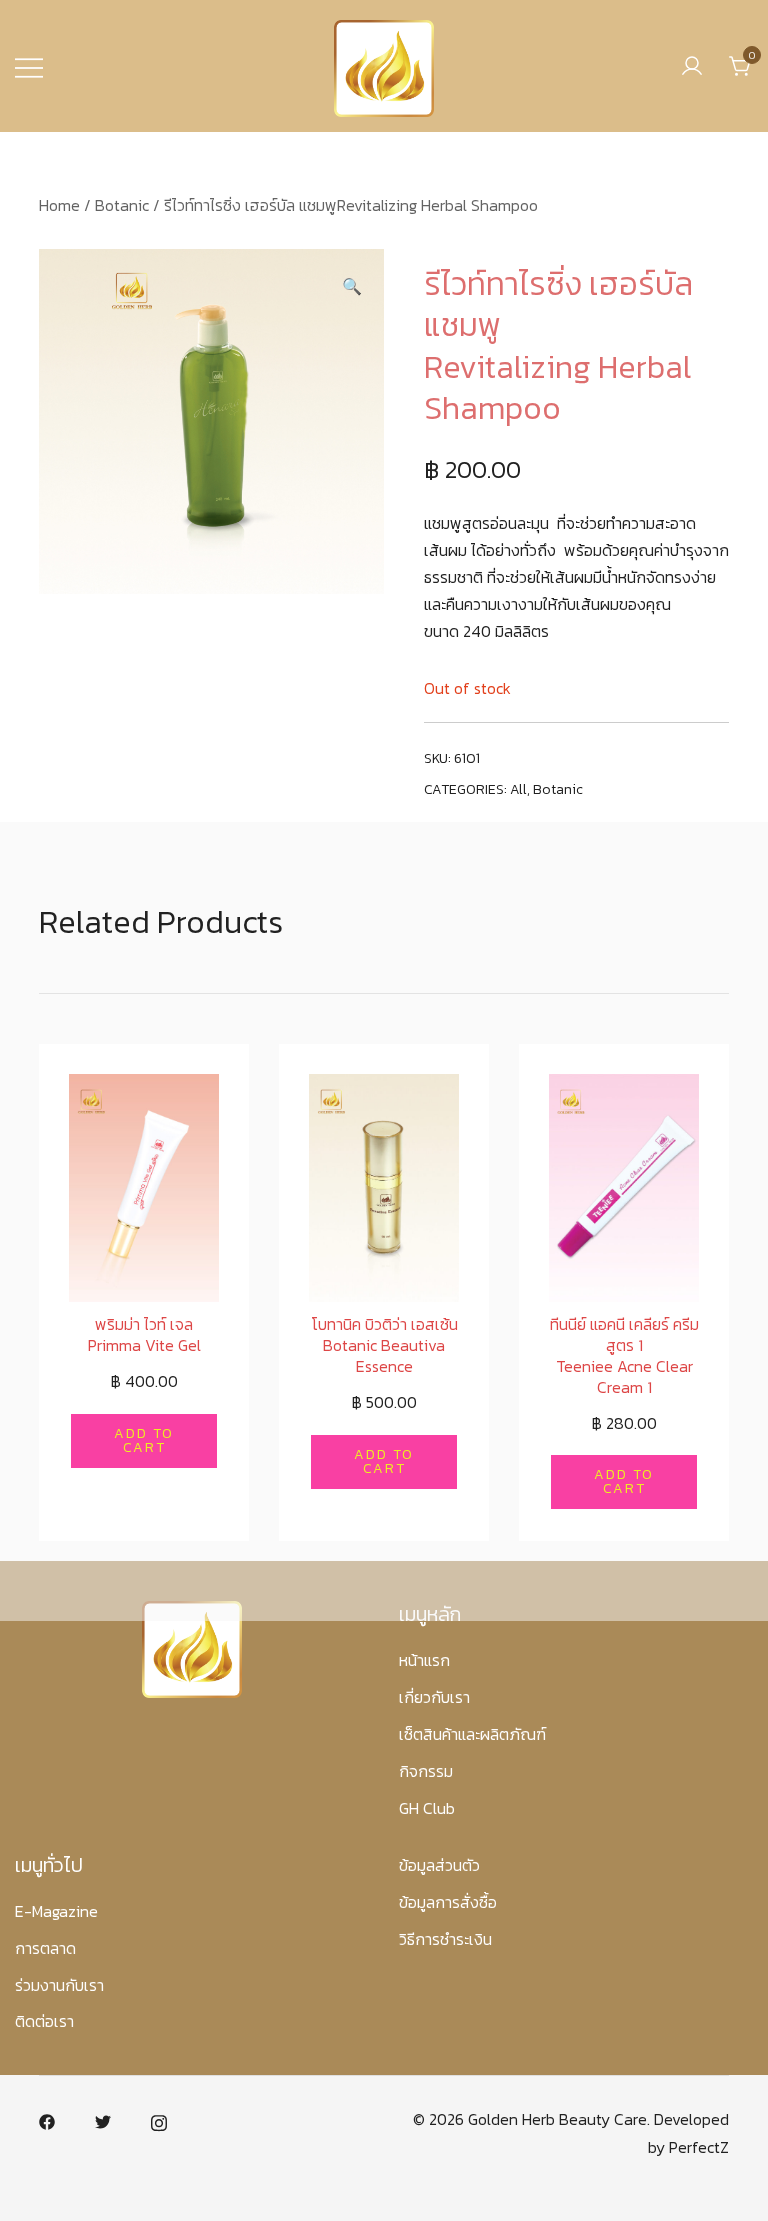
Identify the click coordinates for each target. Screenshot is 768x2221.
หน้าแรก (424, 1660)
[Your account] (692, 66)
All (518, 789)
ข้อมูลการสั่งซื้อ (448, 1902)
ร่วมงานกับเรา (59, 1985)
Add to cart (144, 1440)
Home (59, 205)
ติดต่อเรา (44, 2021)
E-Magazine (56, 1911)
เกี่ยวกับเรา (434, 1697)
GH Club (427, 1808)
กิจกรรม (426, 1771)
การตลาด (45, 1948)
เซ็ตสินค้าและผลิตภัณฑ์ (472, 1734)
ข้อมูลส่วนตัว (439, 1865)
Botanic (122, 205)
